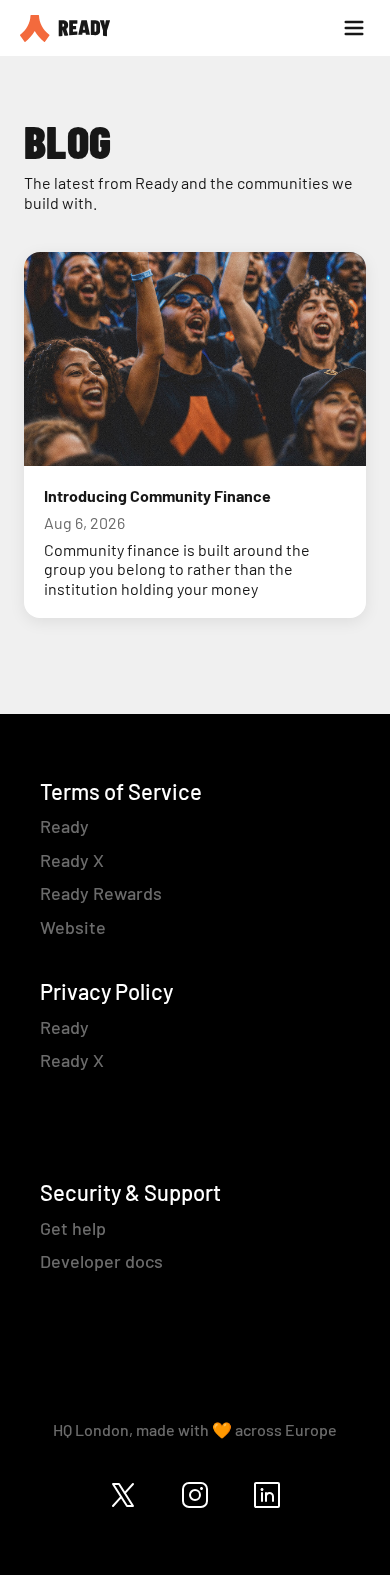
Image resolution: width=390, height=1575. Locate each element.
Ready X (72, 860)
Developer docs (101, 1261)
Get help (73, 1228)
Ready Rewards (101, 893)
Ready (64, 826)
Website (73, 927)
